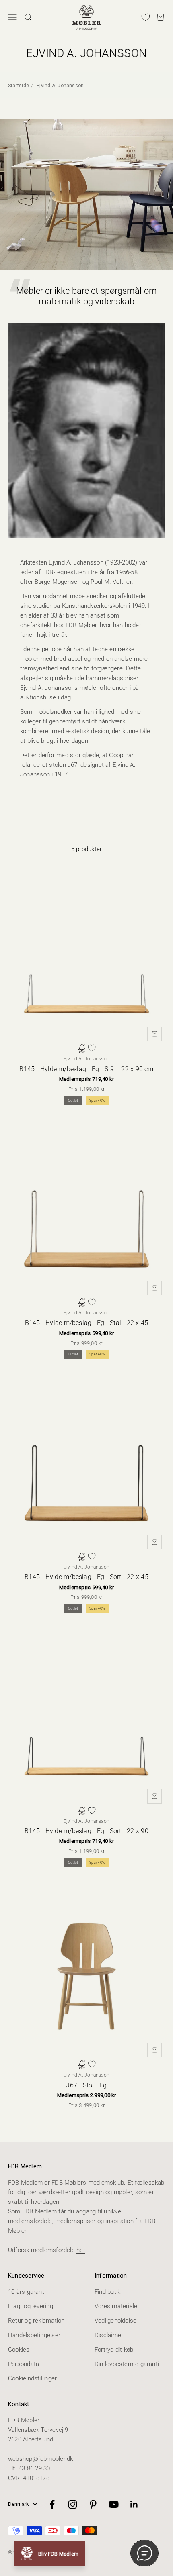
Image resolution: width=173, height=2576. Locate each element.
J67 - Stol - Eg (86, 2085)
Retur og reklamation (36, 2321)
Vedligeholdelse (115, 2321)
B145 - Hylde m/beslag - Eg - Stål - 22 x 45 (87, 1323)
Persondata (24, 2364)
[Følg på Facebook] (52, 2504)
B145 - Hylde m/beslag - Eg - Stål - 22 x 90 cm (86, 1069)
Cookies (19, 2350)
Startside (19, 86)
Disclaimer (109, 2335)
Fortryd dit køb (114, 2350)
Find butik (107, 2292)
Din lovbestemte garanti (127, 2364)
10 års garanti (27, 2292)
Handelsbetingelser (34, 2335)
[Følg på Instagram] (73, 2504)
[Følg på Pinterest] (93, 2504)
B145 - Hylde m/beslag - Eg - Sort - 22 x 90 (86, 1831)
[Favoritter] (146, 17)
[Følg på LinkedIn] (134, 2504)
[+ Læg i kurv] (154, 1034)
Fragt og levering (31, 2306)
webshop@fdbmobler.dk (41, 2459)
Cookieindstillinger (32, 2378)
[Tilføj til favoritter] (92, 1048)
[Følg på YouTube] (114, 2504)
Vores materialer (117, 2306)
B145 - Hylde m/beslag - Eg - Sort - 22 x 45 (86, 1577)
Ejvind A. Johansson (60, 86)
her (81, 2250)
